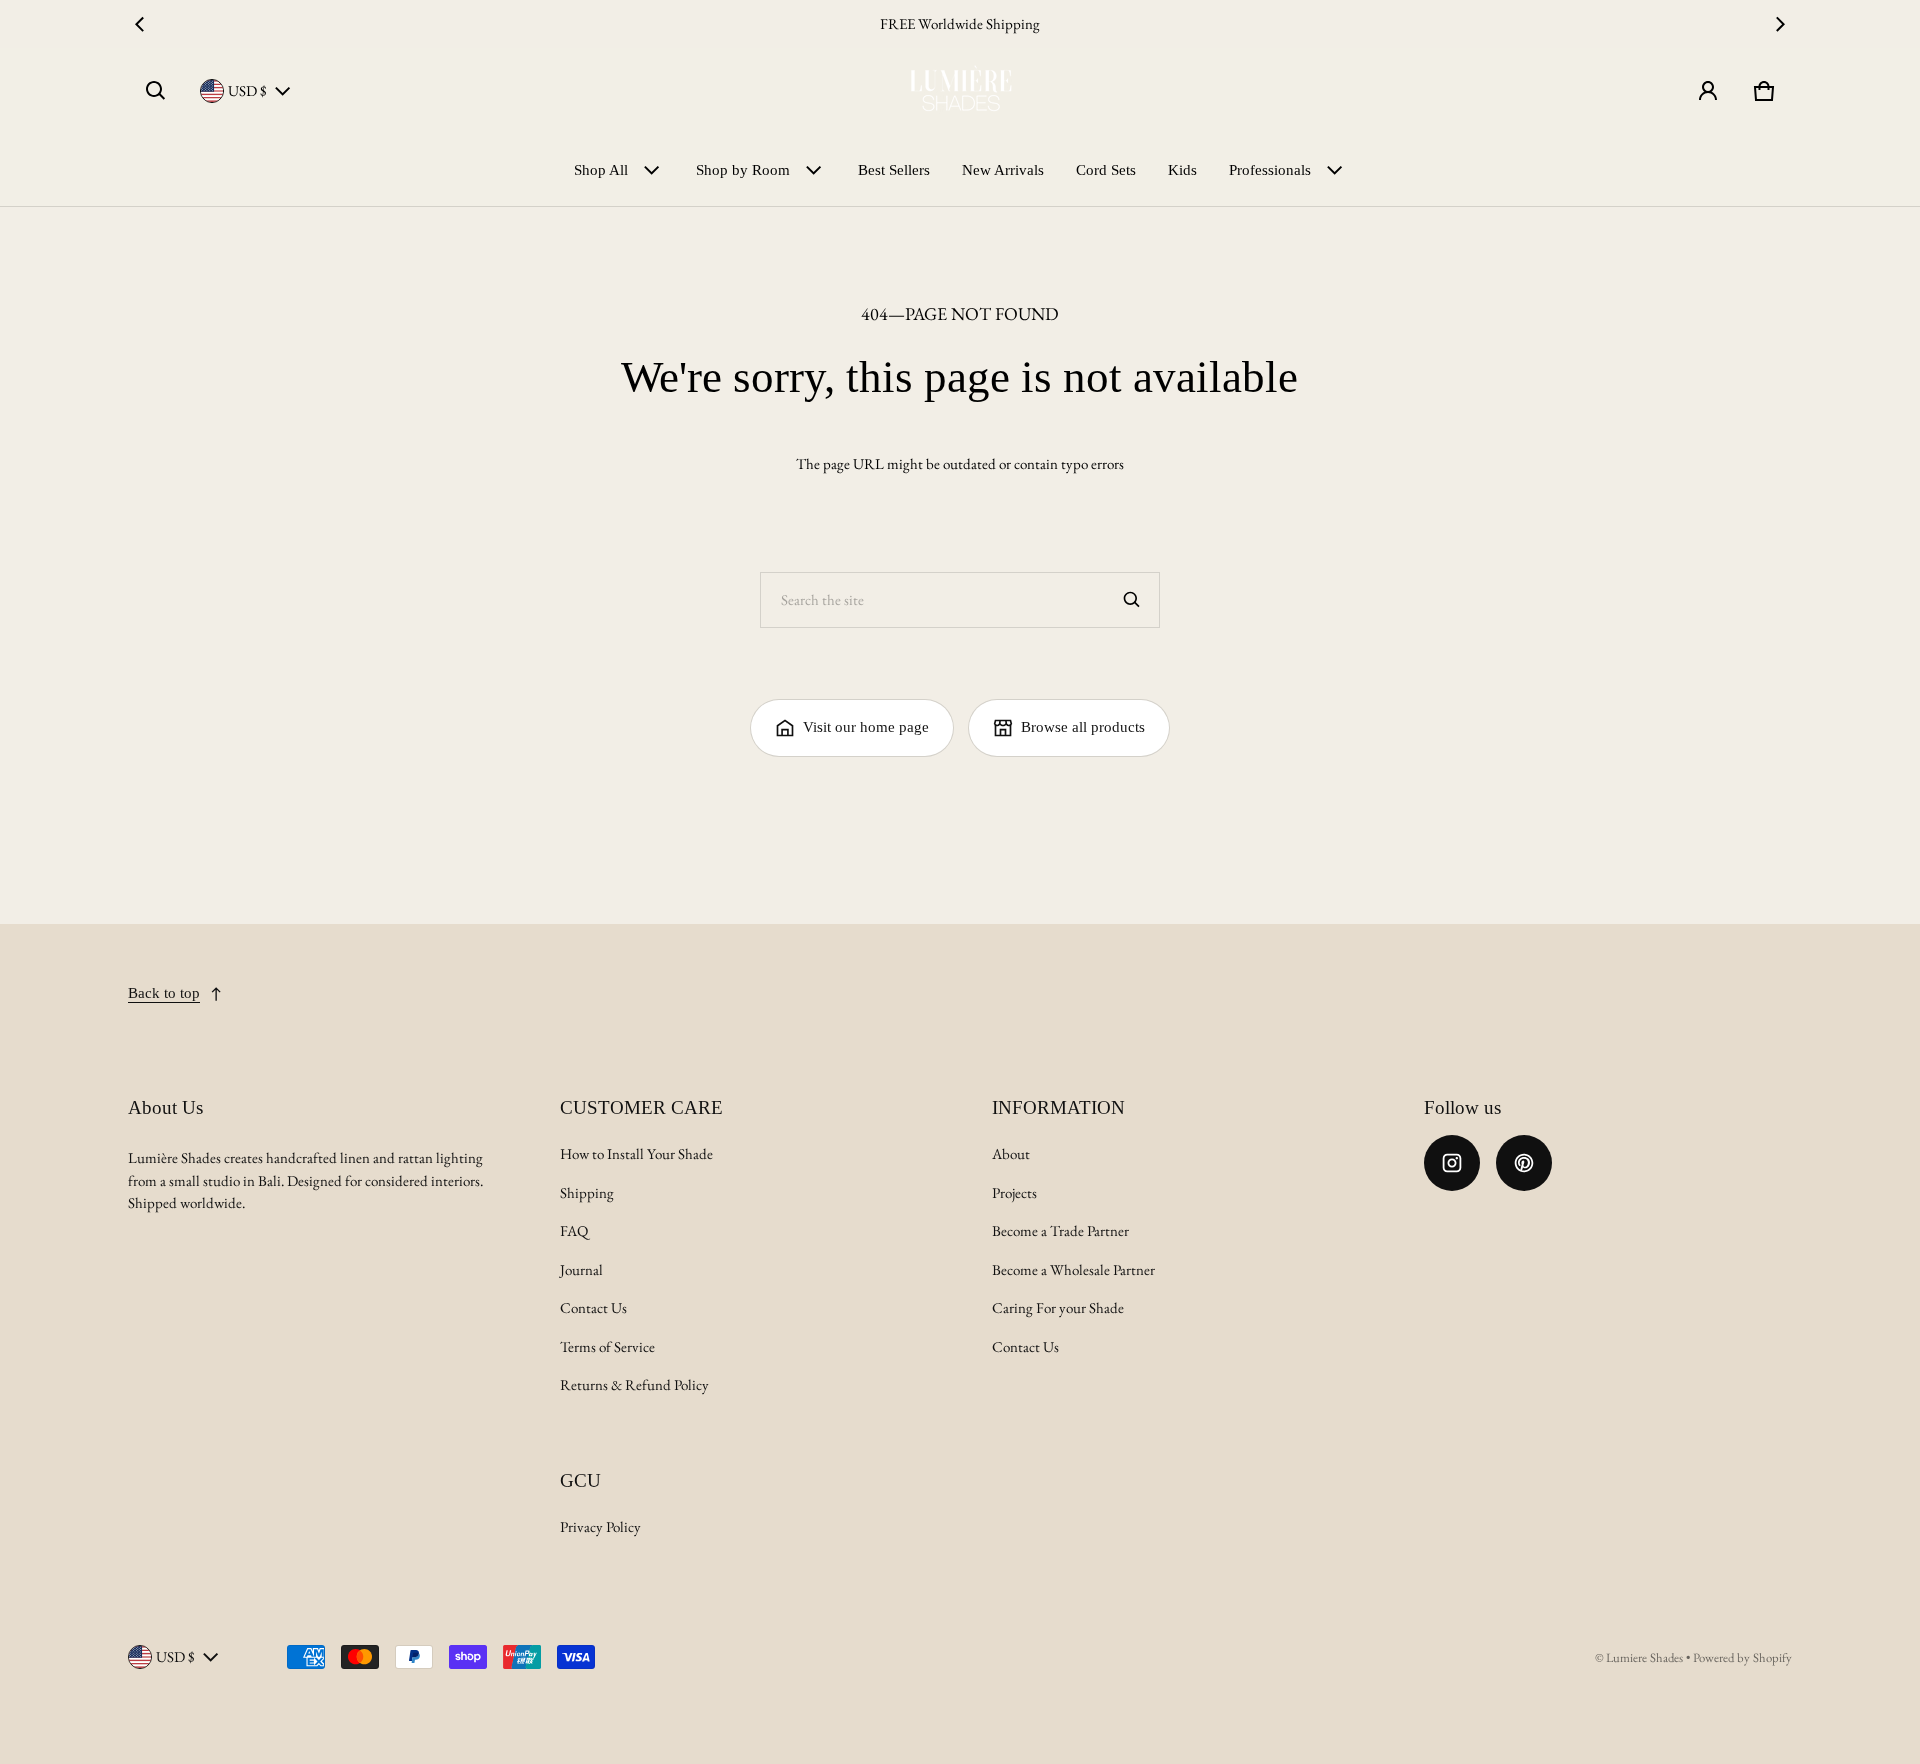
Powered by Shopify (1742, 1657)
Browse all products (1083, 727)
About (1011, 1153)
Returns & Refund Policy (634, 1384)
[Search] (1132, 600)
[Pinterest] (1524, 1163)
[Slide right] (1780, 24)
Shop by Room (743, 170)
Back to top (164, 993)
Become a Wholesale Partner (1073, 1269)
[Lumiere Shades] (960, 91)
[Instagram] (1452, 1163)
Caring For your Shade (1058, 1307)
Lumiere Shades (1644, 1657)
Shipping (587, 1192)
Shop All (601, 170)
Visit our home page (866, 727)
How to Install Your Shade (636, 1153)
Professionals (1270, 170)
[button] (156, 91)
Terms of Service (607, 1346)
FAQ (574, 1230)
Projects (1014, 1192)
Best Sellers (894, 170)
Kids (1182, 170)
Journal (581, 1269)
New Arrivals (1003, 170)
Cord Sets (1106, 170)
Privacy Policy (600, 1526)
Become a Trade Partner (1060, 1230)
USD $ (247, 90)
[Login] (1708, 91)
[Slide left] (140, 24)
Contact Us (593, 1307)
